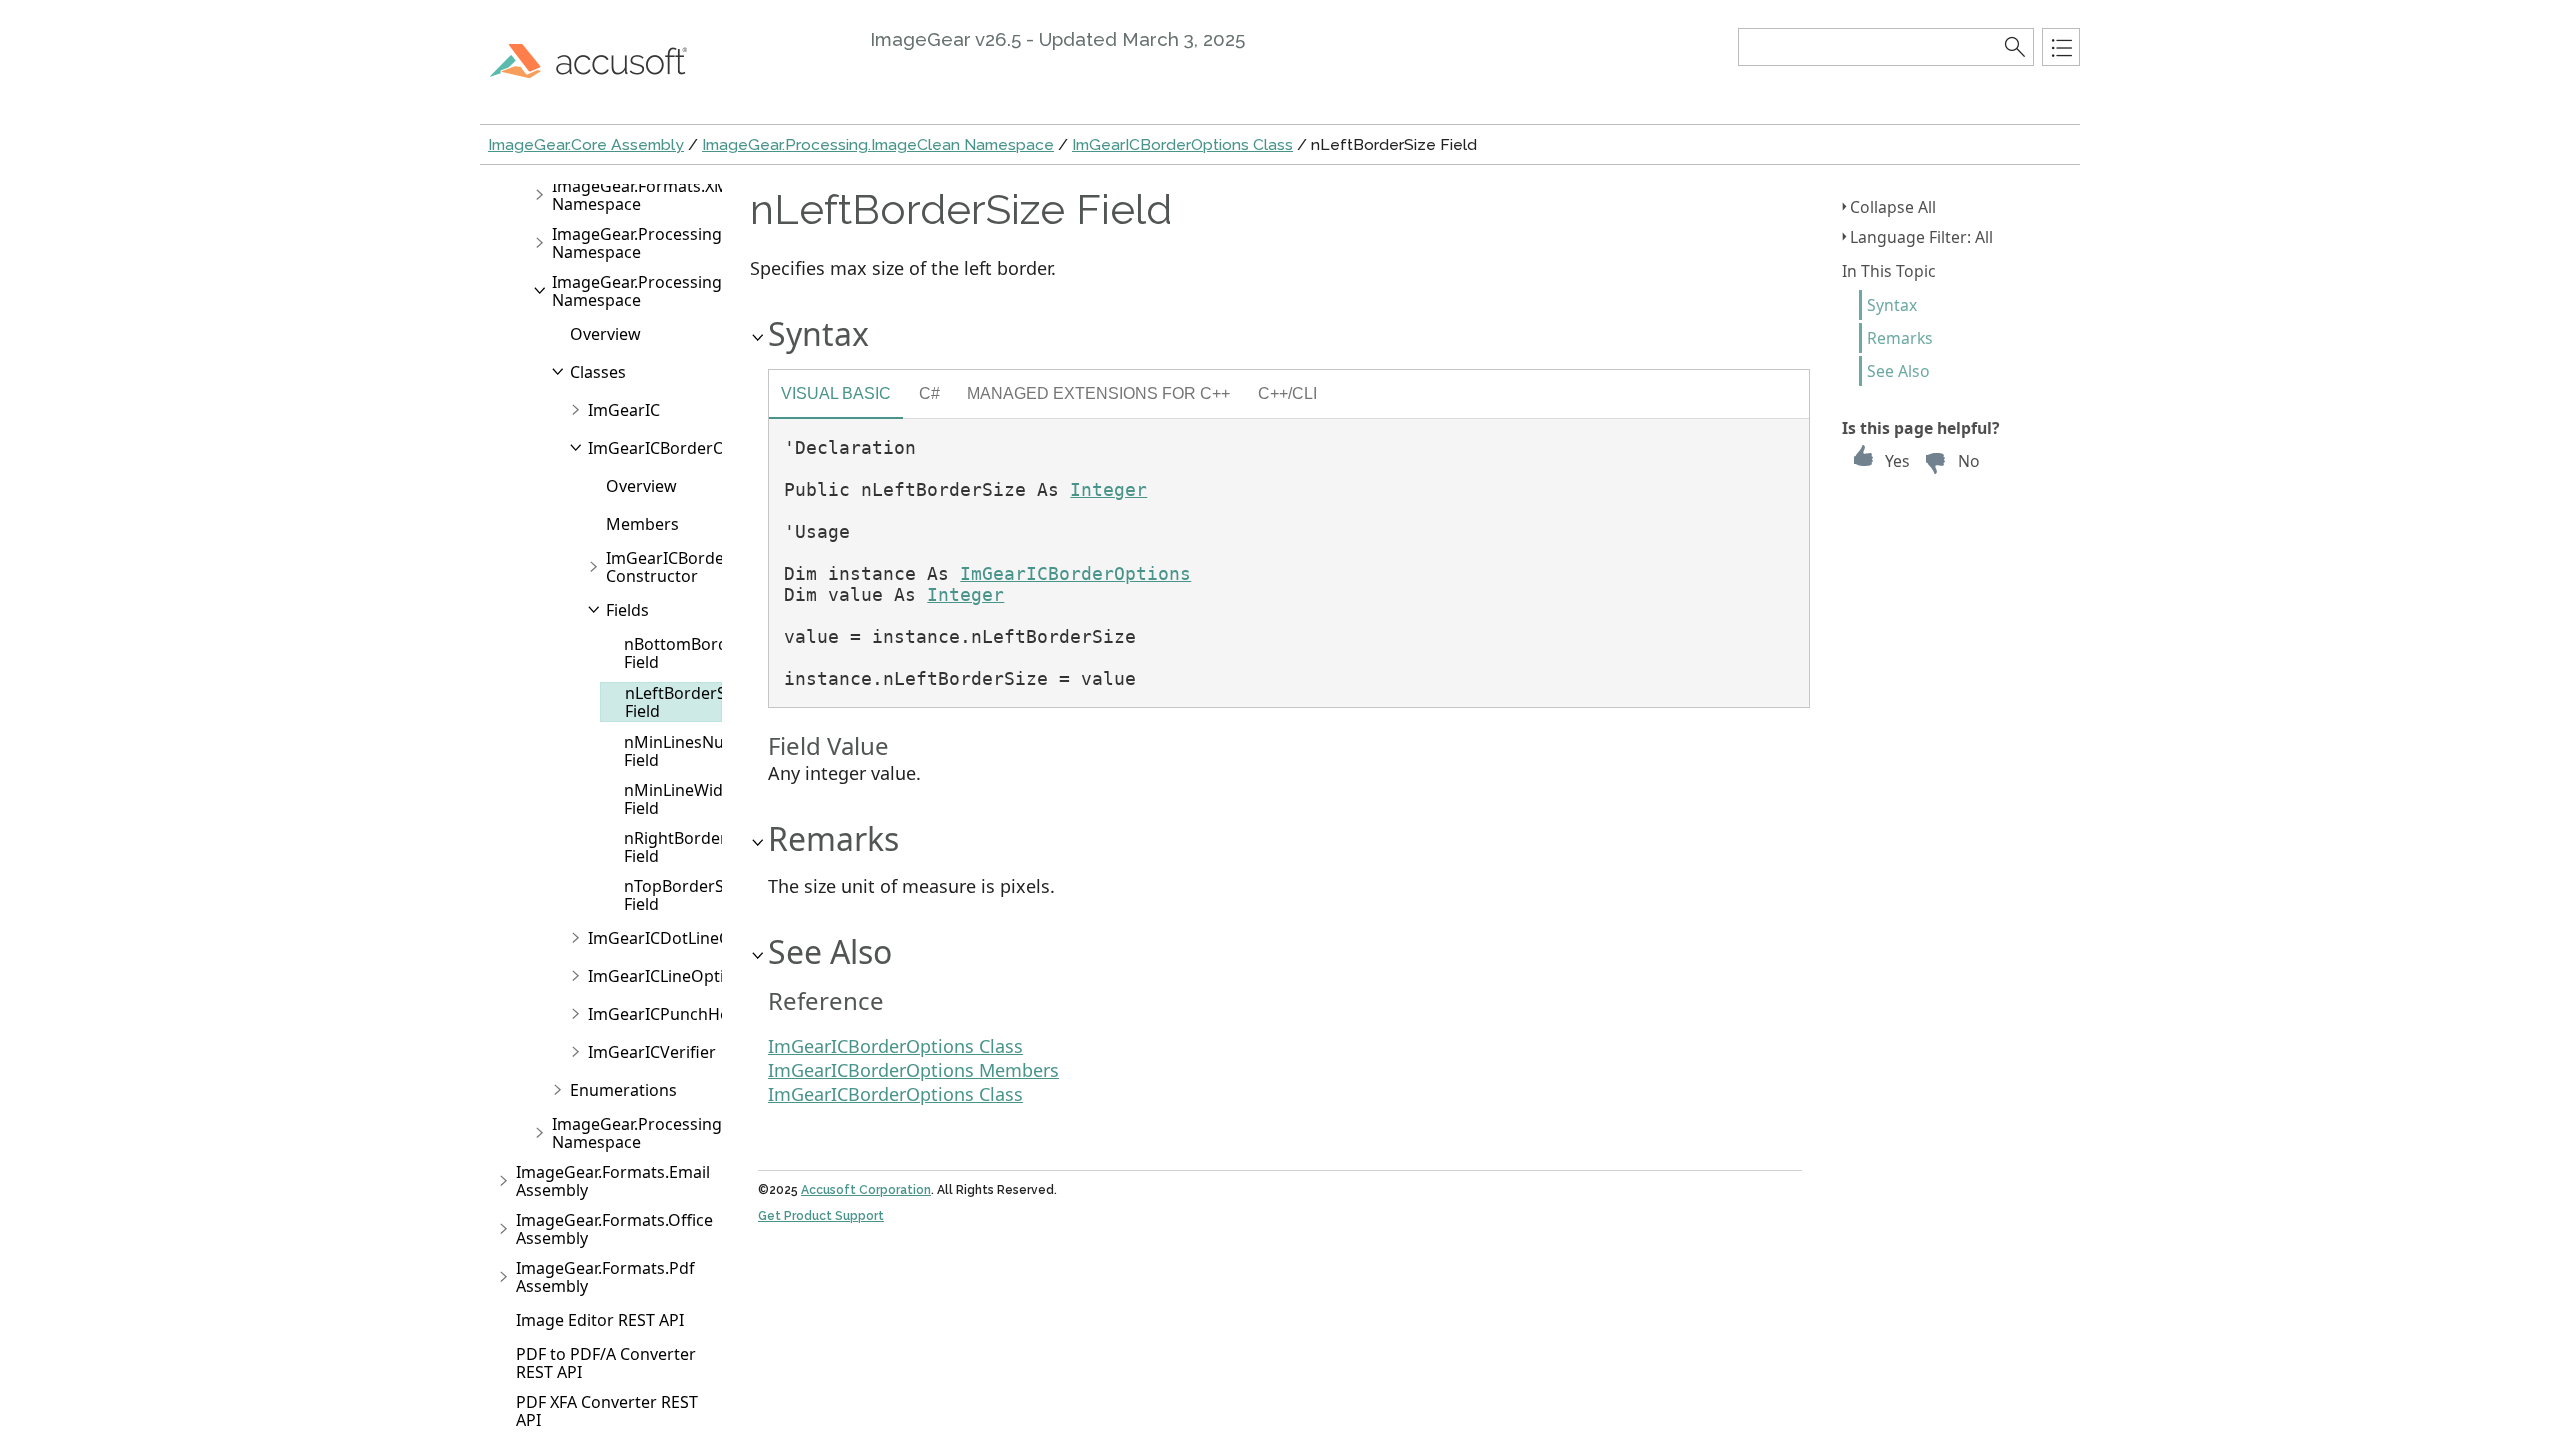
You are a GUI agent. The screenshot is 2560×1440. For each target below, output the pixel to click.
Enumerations (623, 1090)
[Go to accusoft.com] (600, 60)
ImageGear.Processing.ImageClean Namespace (878, 144)
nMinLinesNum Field (681, 751)
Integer (1108, 489)
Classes (598, 372)
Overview (605, 334)
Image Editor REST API (600, 1320)
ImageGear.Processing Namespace (637, 243)
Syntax (1892, 305)
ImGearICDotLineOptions (684, 938)
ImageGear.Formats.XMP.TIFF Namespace (661, 195)
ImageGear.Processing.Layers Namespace (663, 1133)
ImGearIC (624, 410)
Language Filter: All (1921, 237)
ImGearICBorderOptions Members (913, 1070)
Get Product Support (821, 1216)
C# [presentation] (929, 393)
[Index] (2061, 47)
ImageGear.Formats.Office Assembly (614, 1229)
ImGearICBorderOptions (681, 448)
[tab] (836, 396)
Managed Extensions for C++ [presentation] (1098, 393)
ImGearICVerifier (652, 1052)
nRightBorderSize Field (690, 847)
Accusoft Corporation (866, 1190)
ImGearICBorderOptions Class (1182, 144)
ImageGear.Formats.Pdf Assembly (605, 1277)
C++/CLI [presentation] (1287, 393)
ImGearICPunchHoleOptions (696, 1014)
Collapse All (1893, 207)
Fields (627, 610)
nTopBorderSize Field (684, 895)
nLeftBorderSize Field (686, 702)
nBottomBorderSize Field (699, 653)
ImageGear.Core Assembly (586, 144)
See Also (1898, 371)
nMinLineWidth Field (681, 799)
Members (642, 524)
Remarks (1900, 338)
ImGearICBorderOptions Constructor (699, 567)
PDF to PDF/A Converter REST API (606, 1363)
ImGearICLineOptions (670, 976)
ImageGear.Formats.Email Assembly (613, 1181)
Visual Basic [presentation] (836, 393)
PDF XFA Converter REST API (607, 1411)
